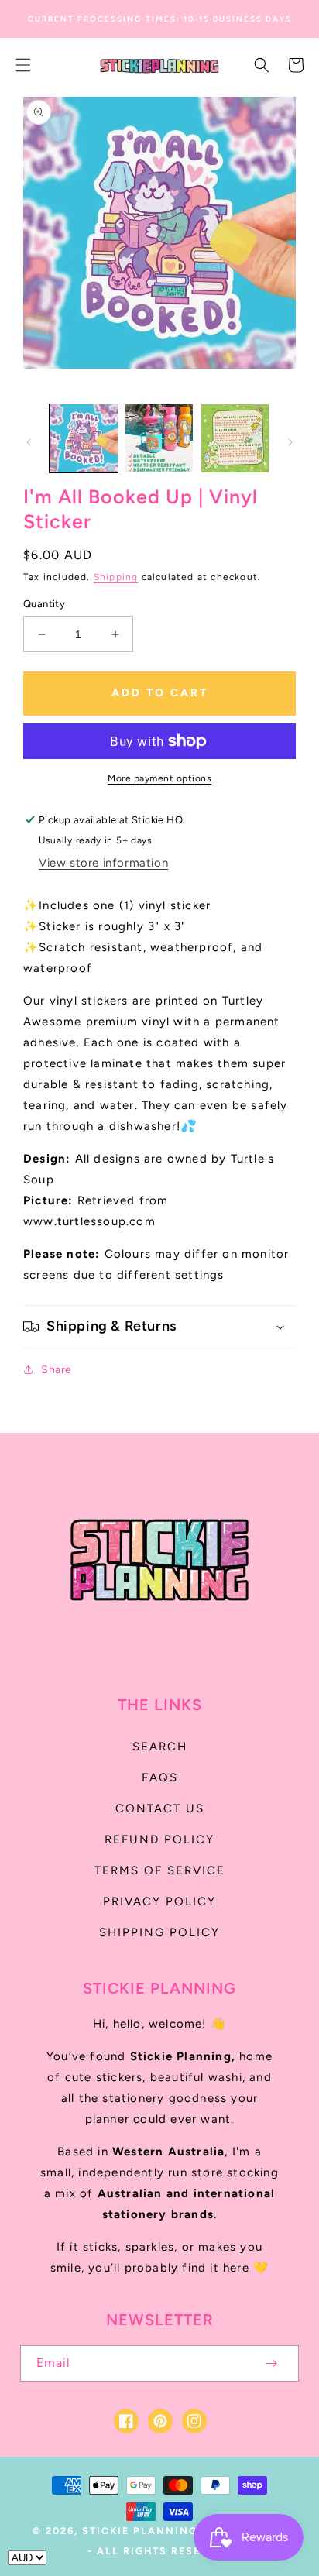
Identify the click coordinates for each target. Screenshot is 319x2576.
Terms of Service (160, 1870)
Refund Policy (159, 1839)
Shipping (116, 577)
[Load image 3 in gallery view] (235, 438)
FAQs (160, 1777)
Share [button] (57, 1370)
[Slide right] (290, 442)
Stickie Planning (140, 2531)
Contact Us (160, 1808)
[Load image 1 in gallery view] (84, 438)
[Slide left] (29, 442)
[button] (23, 65)
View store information (103, 863)
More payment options (159, 778)
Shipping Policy (159, 1932)
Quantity (44, 604)
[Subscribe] (271, 2363)
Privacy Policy (159, 1901)
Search (160, 1747)
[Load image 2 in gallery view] (159, 438)
